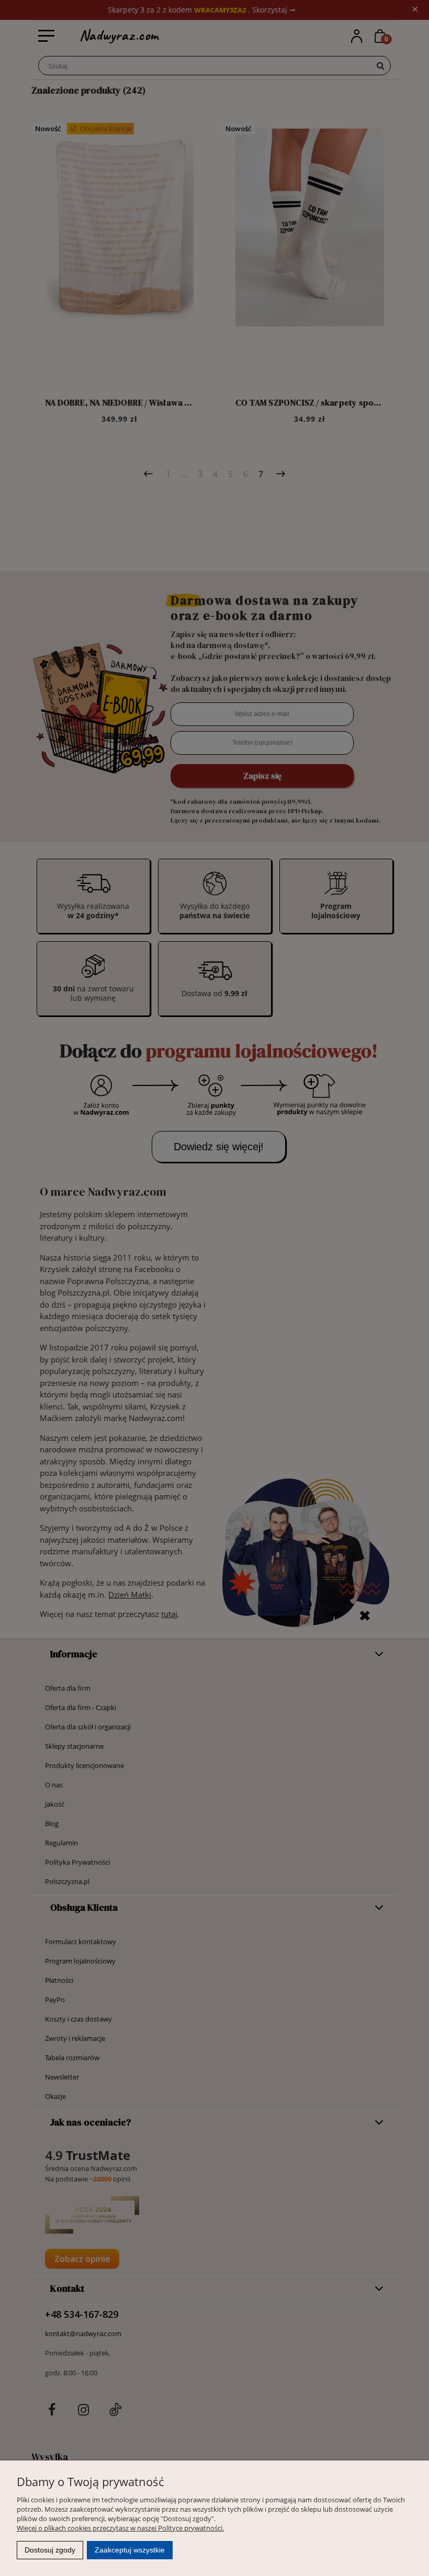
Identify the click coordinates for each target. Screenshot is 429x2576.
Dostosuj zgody (50, 2550)
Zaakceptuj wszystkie (130, 2550)
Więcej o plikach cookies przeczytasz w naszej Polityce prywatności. (120, 2528)
